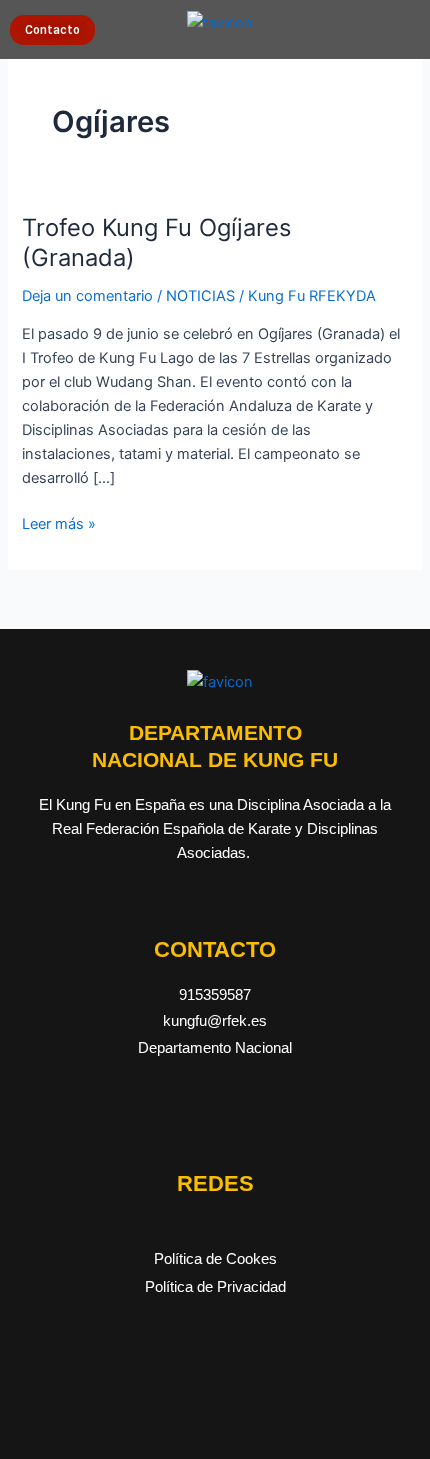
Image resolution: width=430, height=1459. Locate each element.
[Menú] (405, 25)
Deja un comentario (87, 296)
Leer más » (59, 522)
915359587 (215, 995)
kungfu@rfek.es (215, 1021)
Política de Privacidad (215, 1287)
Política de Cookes (215, 1259)
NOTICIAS (200, 296)
